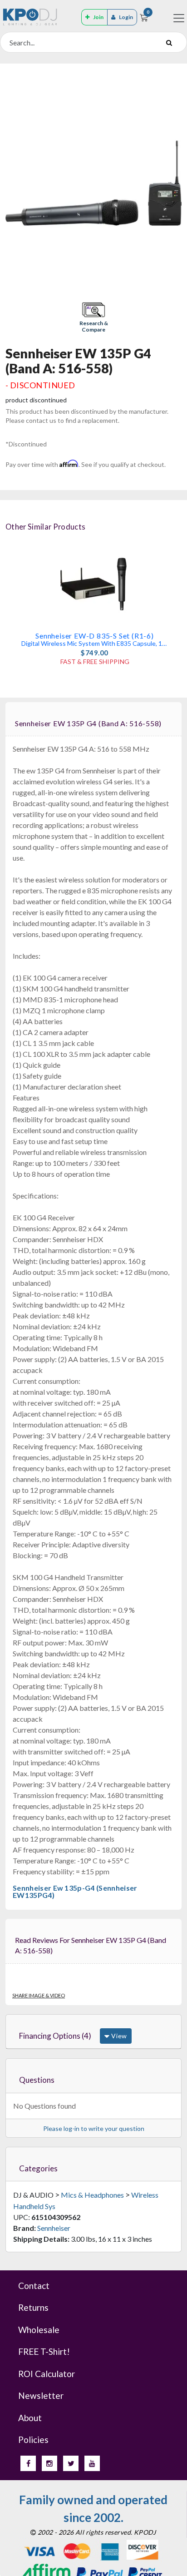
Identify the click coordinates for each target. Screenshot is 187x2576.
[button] (93, 318)
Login (126, 17)
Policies (33, 2440)
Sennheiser (54, 2228)
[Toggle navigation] (179, 18)
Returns (33, 2307)
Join (98, 17)
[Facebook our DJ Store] (28, 2463)
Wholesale (39, 2330)
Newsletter (41, 2395)
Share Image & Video (39, 1995)
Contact (34, 2286)
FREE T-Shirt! (44, 2351)
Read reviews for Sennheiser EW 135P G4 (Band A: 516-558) (91, 1945)
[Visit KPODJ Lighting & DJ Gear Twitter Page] (71, 2463)
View (118, 2036)
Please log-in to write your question (94, 2128)
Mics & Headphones (92, 2195)
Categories (38, 2168)
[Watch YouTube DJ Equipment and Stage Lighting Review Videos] (92, 2463)
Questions (37, 2080)
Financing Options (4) (55, 2036)
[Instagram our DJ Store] (49, 2463)
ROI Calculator (47, 2374)
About (30, 2418)
